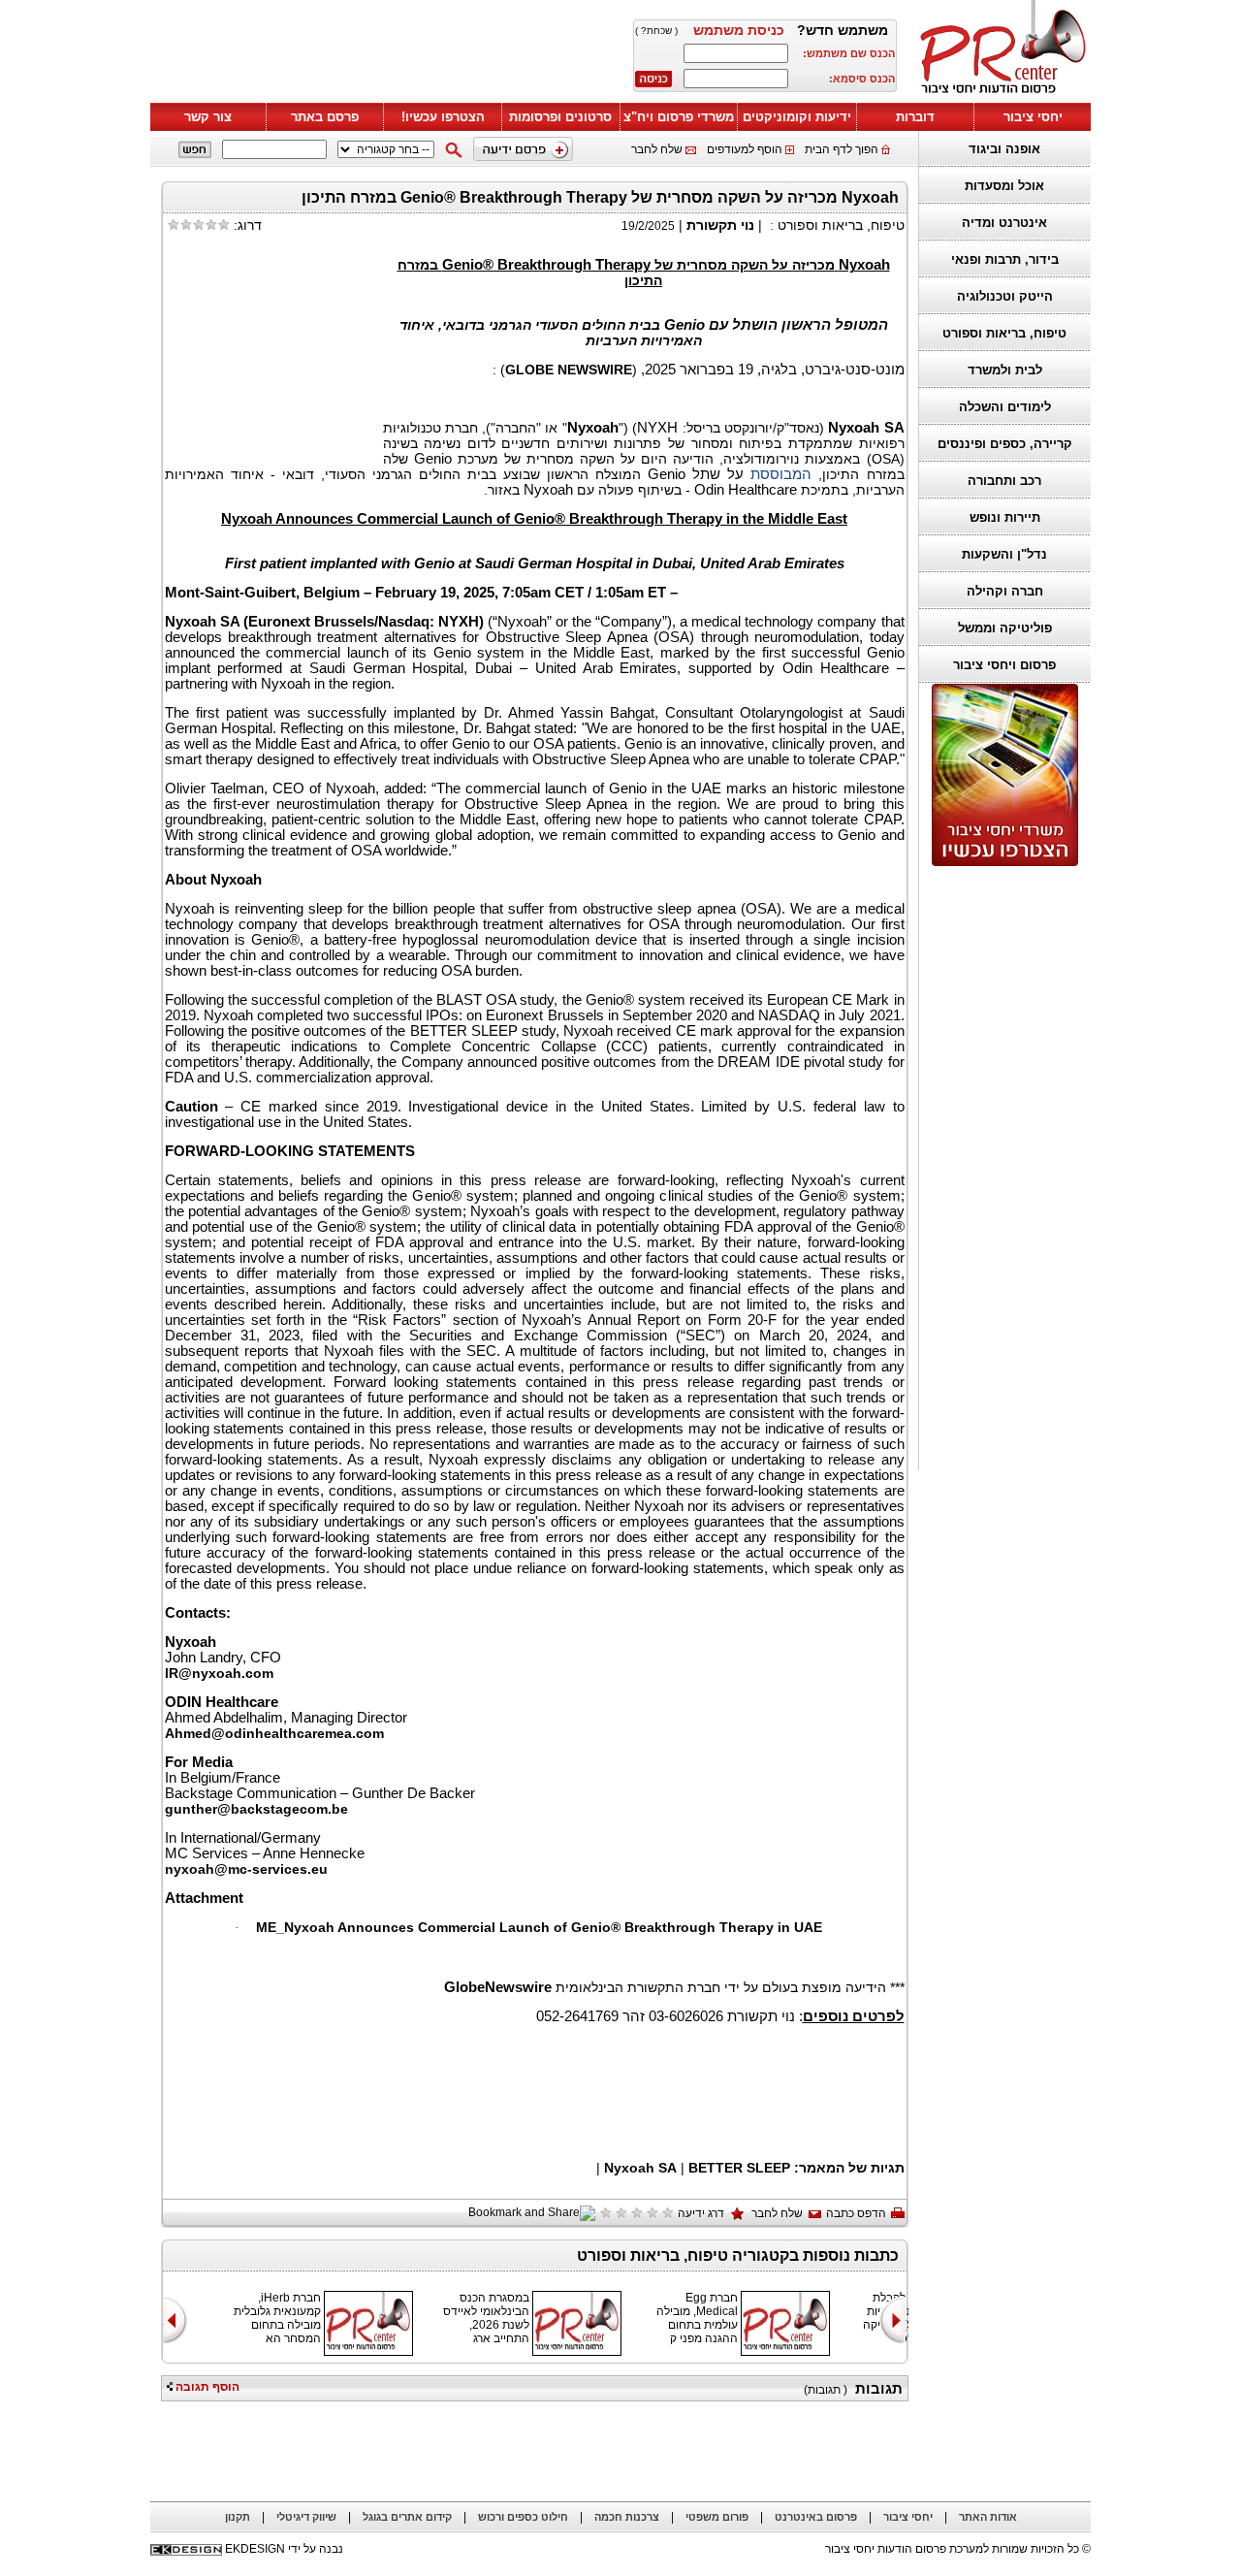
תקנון (238, 2517)
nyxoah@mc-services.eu (246, 1869)
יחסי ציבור (1033, 117)
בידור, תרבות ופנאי (1005, 259)
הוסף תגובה (206, 2387)
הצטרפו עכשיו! (443, 117)
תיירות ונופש (1005, 517)
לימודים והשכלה (1005, 407)
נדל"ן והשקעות (1004, 554)
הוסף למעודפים (745, 149)
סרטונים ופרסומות (560, 117)
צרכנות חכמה (627, 2517)
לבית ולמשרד (1005, 370)
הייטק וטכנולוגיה (1005, 296)
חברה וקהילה (1005, 591)
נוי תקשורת (720, 225)
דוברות (915, 117)
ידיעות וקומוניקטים (797, 117)
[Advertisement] (383, 55)
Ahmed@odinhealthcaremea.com (274, 1733)
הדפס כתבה (856, 2213)
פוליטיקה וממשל (1005, 628)
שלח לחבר (657, 149)
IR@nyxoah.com (219, 1673)
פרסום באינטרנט (816, 2517)
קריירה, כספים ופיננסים (1005, 444)
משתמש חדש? (843, 30)
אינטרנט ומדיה (1004, 223)
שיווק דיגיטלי (306, 2517)
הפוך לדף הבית (842, 149)
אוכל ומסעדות (1004, 186)
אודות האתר (988, 2517)
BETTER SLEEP (739, 2168)
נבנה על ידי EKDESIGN (284, 2549)
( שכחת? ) (656, 31)
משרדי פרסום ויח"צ (679, 117)
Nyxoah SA (640, 2168)
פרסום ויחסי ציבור (1004, 665)
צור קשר (208, 117)
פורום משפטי (717, 2517)
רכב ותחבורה (1004, 481)
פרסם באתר (325, 117)
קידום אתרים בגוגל (407, 2517)
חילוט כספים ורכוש (523, 2517)
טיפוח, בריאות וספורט (1004, 333)
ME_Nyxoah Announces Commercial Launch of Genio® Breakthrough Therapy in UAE (539, 1927)
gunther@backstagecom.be (256, 1809)
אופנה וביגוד (1004, 149)
